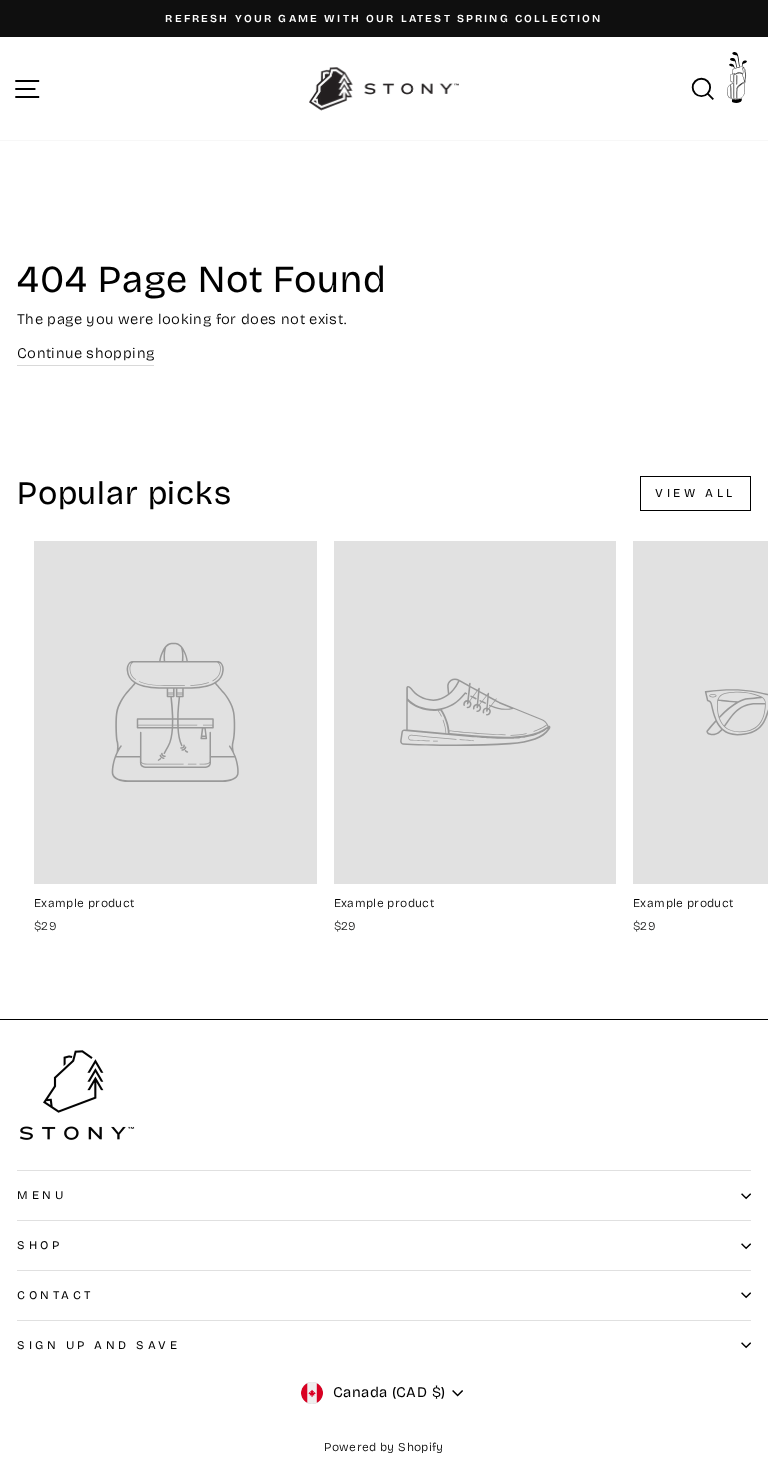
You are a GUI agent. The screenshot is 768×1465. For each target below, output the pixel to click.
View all (695, 493)
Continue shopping (85, 353)
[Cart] (742, 83)
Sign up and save (99, 1345)
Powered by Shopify (384, 1447)
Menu (41, 1195)
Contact (55, 1295)
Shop (39, 1245)
